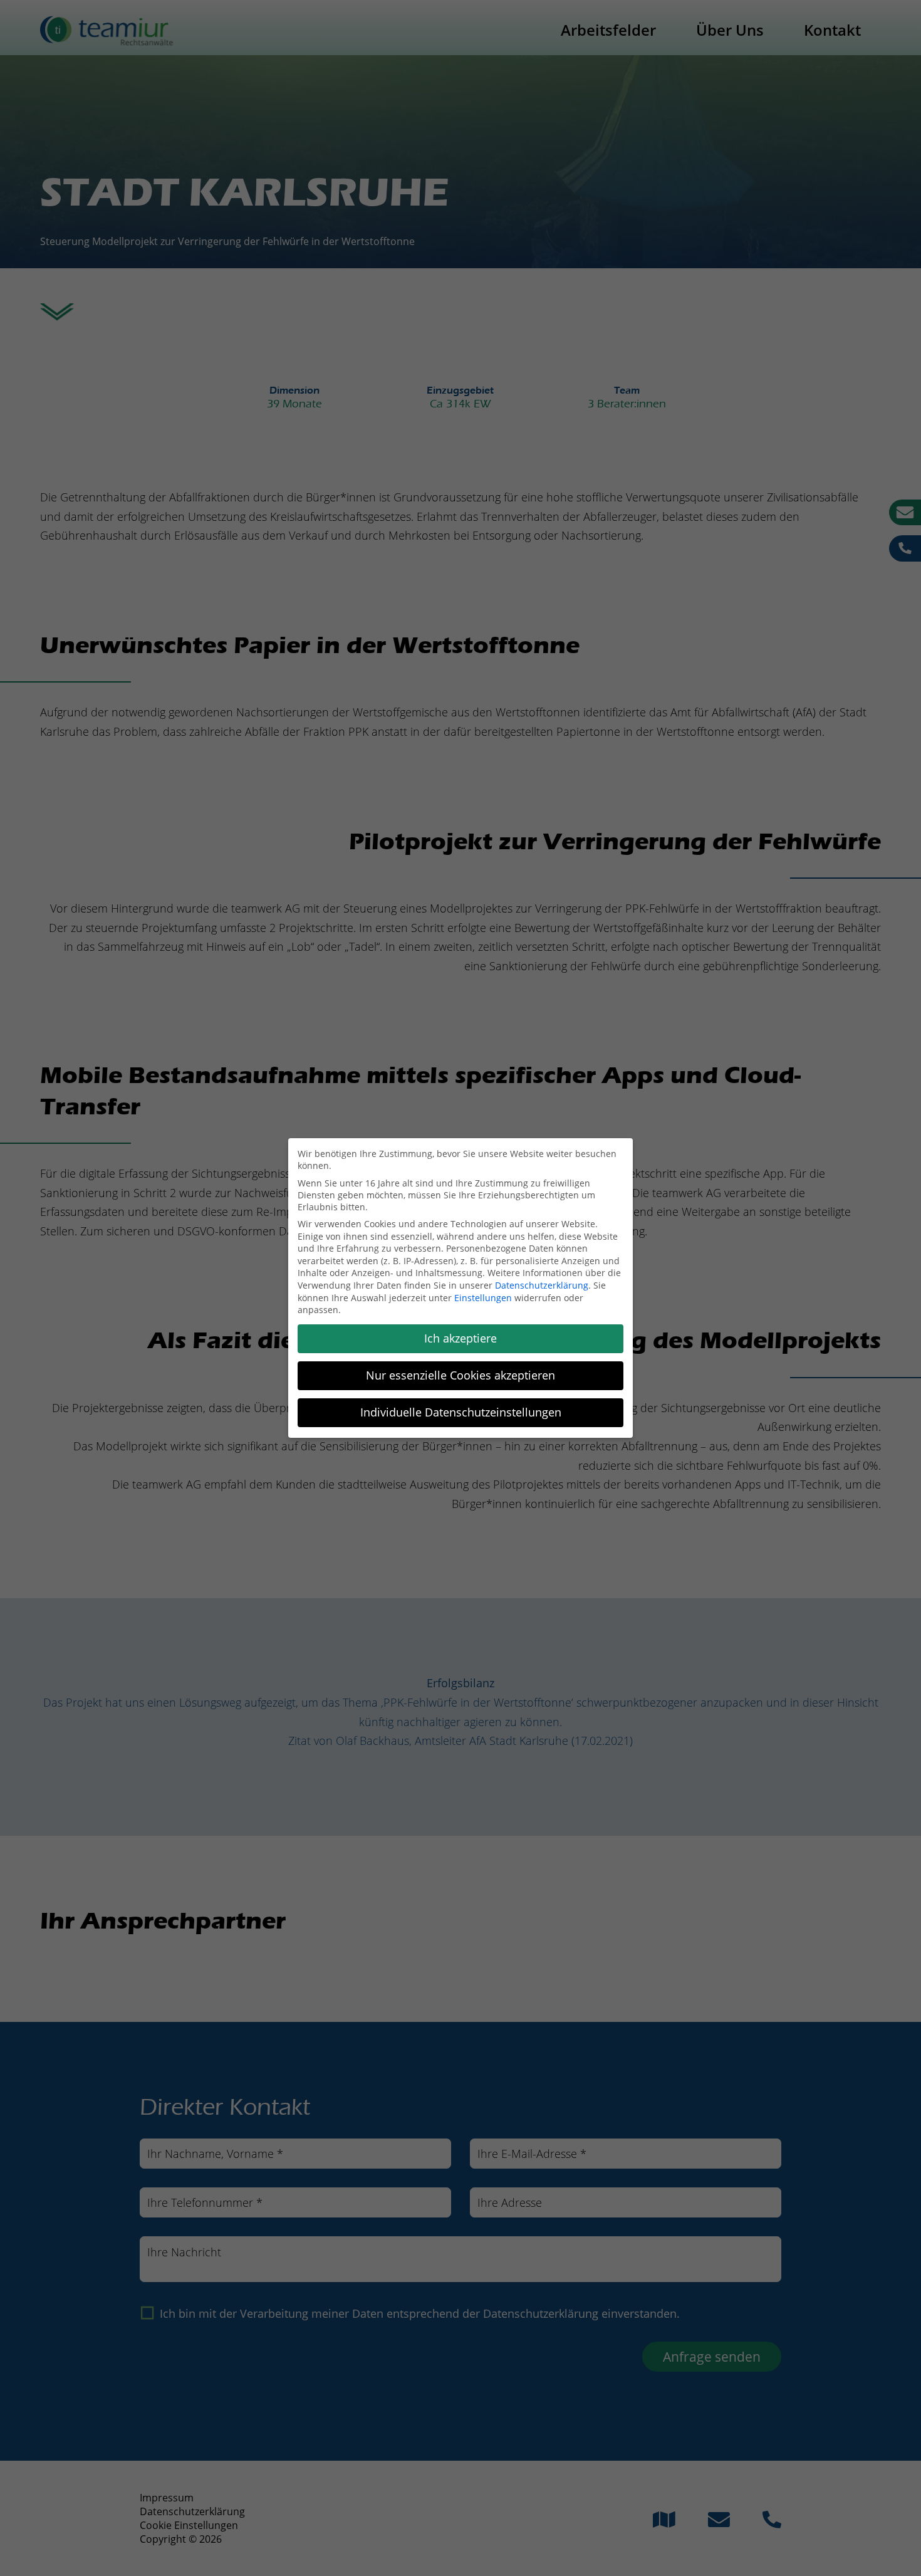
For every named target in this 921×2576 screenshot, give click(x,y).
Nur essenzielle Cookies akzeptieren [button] (460, 1375)
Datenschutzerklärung (542, 1285)
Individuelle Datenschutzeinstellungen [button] (461, 1412)
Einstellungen (483, 1298)
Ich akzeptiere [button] (460, 1338)
